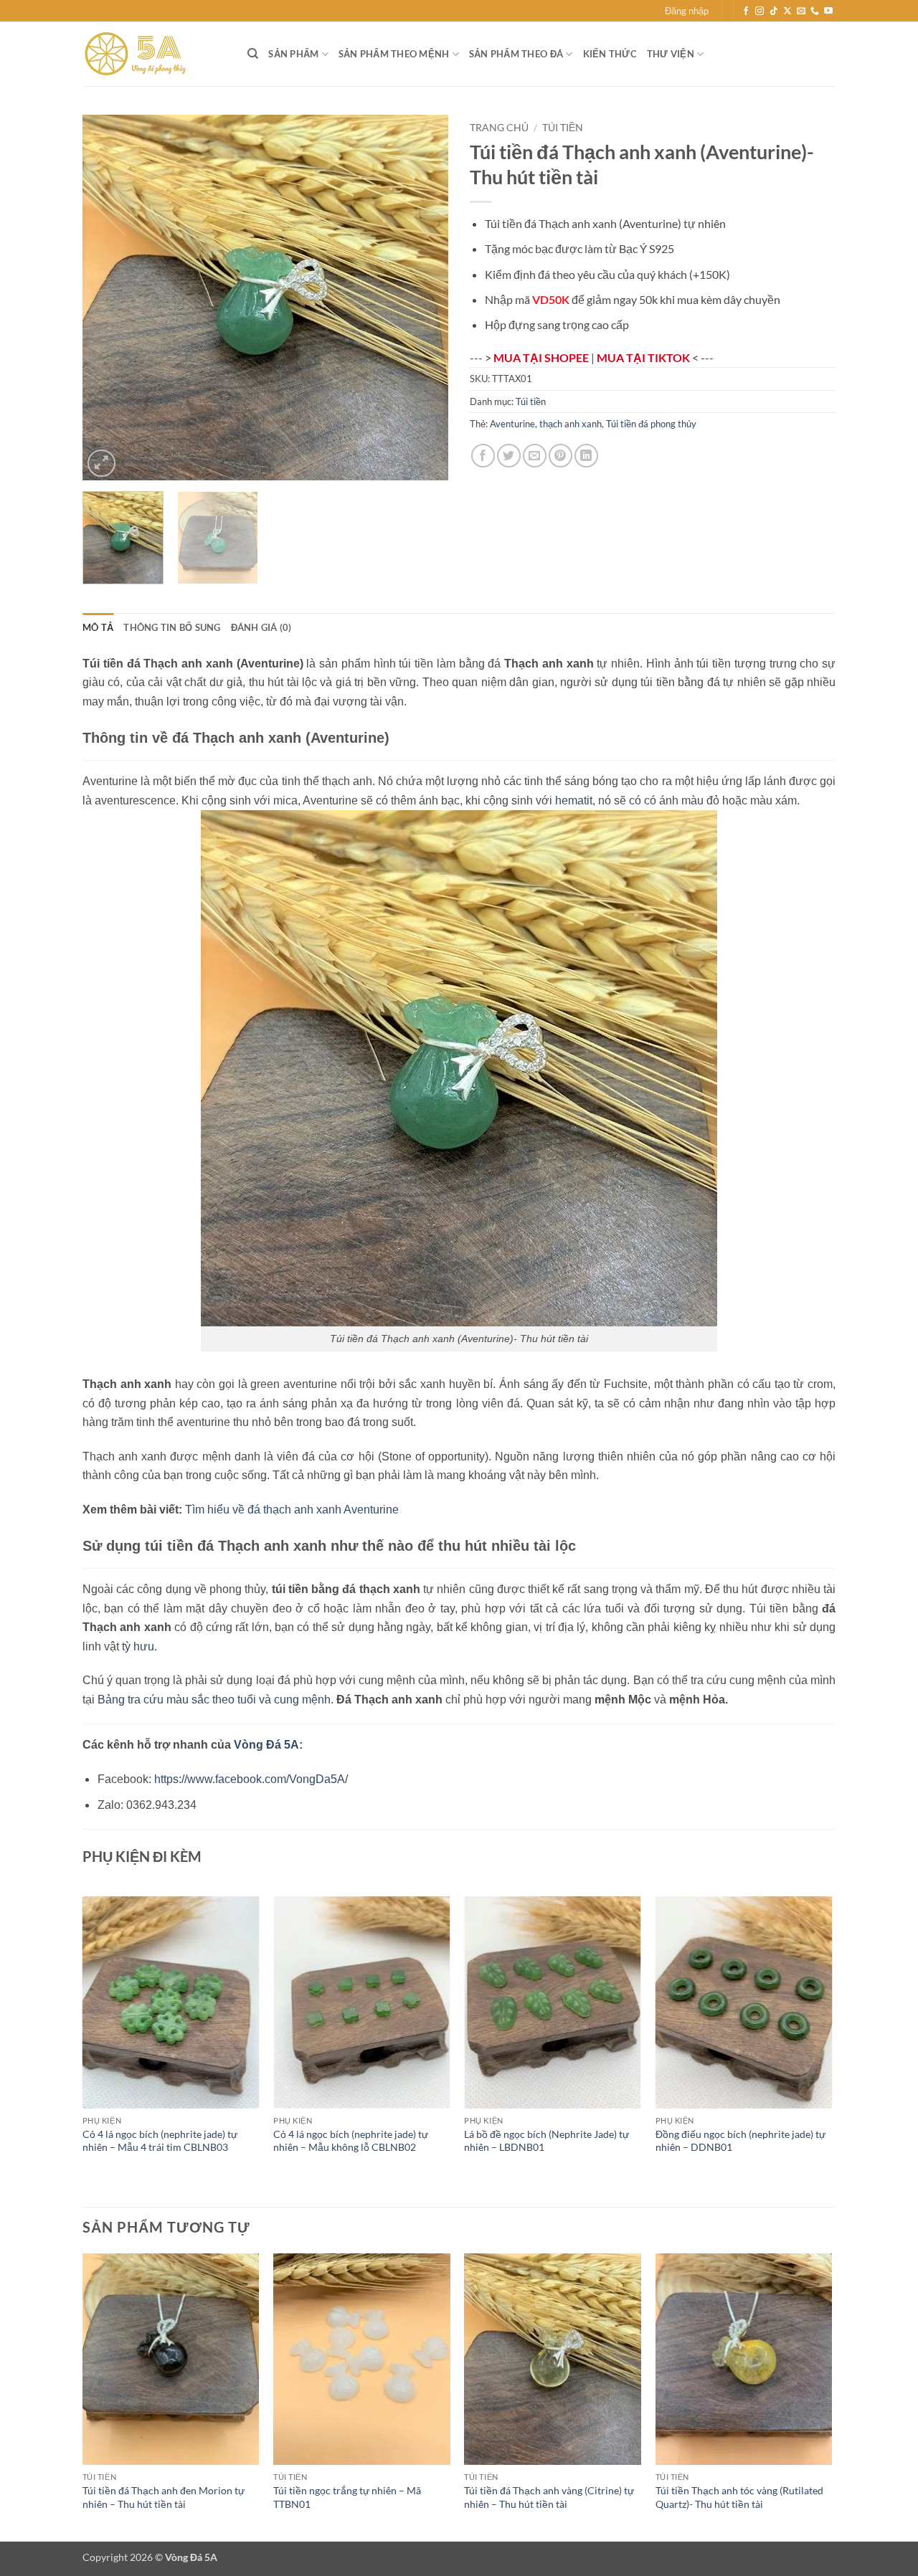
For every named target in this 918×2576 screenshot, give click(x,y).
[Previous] (108, 298)
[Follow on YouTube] (828, 11)
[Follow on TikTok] (774, 11)
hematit (574, 800)
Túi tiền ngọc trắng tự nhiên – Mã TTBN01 (347, 2497)
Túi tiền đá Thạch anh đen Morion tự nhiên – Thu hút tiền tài (164, 2497)
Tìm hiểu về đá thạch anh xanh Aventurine (292, 1510)
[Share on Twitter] (509, 456)
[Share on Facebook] (483, 456)
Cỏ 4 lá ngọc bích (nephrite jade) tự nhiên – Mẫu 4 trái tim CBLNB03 (160, 2141)
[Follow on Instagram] (760, 11)
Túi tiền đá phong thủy (651, 424)
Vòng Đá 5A (266, 1745)
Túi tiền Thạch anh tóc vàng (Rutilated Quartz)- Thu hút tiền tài (739, 2497)
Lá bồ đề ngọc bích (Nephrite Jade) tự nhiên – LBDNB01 (546, 2141)
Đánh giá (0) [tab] (261, 627)
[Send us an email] (801, 11)
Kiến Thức (610, 54)
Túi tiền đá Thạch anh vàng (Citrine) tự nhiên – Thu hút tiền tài (549, 2497)
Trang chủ (499, 128)
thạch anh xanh (571, 424)
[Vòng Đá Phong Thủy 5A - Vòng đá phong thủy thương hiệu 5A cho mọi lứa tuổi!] (154, 54)
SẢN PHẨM (293, 54)
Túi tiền (563, 128)
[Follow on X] (787, 11)
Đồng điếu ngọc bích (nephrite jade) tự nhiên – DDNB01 (740, 2141)
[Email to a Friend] (535, 456)
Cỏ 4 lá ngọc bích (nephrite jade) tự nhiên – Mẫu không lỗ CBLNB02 (351, 2141)
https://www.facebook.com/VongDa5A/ (251, 1779)
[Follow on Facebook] (746, 11)
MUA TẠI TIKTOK (644, 357)
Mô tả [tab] (98, 627)
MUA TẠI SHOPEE (542, 357)
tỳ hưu (138, 1646)
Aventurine (512, 424)
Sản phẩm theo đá (516, 54)
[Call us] (815, 11)
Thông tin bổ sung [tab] (172, 627)
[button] (687, 11)
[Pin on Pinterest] (560, 456)
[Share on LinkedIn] (586, 456)
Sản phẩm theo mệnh (394, 54)
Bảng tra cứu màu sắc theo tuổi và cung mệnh (214, 1700)
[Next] (423, 298)
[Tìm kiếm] (253, 54)
